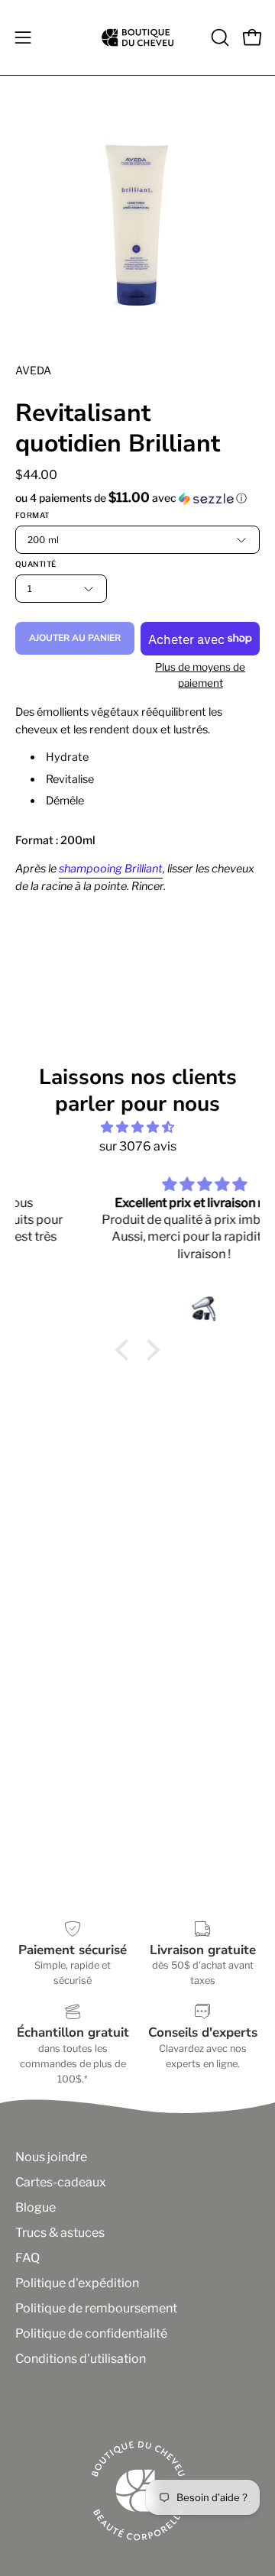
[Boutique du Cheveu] (137, 37)
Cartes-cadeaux (61, 2182)
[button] (218, 37)
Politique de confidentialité (91, 2333)
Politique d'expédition (77, 2283)
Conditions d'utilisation (81, 2359)
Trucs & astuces (60, 2233)
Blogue (36, 2207)
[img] (137, 1127)
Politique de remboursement (96, 2308)
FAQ (27, 2258)
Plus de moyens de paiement (200, 675)
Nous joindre (51, 2157)
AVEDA (33, 370)
